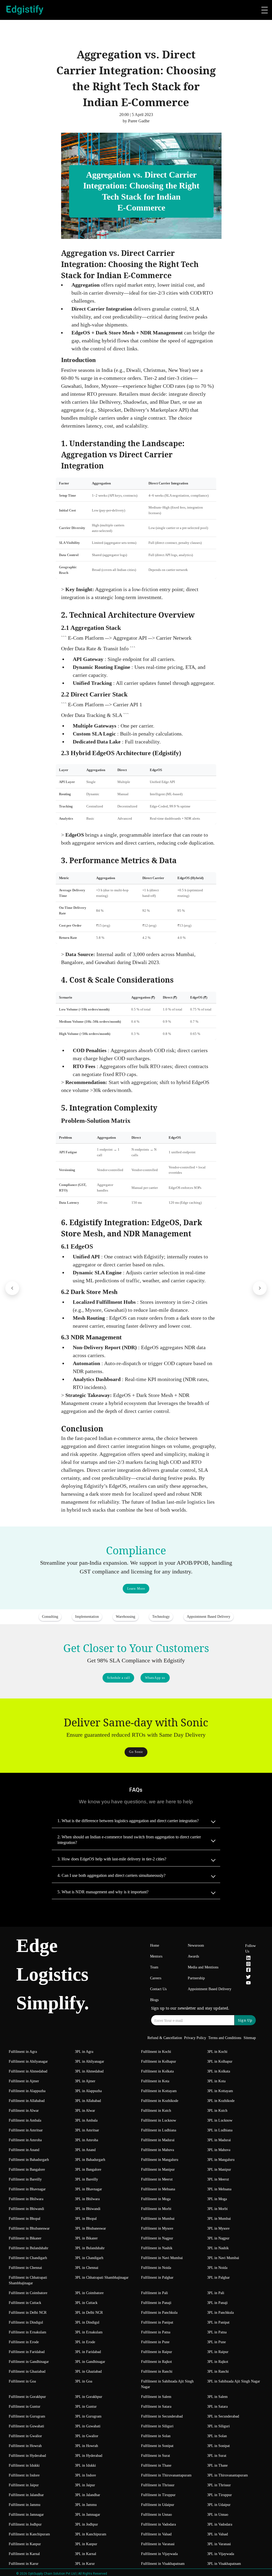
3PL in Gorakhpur (89, 2397)
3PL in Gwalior (87, 2436)
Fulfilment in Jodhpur (25, 2524)
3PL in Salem (217, 2397)
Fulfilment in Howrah (25, 2446)
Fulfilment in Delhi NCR (28, 2313)
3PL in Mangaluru (221, 2160)
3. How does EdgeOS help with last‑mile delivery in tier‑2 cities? (112, 1859)
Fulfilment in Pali (154, 2293)
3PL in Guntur (86, 2407)
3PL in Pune (216, 2342)
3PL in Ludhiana (220, 2130)
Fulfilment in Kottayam (159, 2091)
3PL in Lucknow (220, 2120)
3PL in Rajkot (218, 2362)
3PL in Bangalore (88, 2169)
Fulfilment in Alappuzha (27, 2091)
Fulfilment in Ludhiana (159, 2130)
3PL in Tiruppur (220, 2495)
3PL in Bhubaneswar (90, 2228)
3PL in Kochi (217, 2052)
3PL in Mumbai (219, 2219)
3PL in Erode (85, 2342)
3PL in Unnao (218, 2515)
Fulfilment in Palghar (157, 2278)
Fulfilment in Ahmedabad (28, 2071)
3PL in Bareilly (86, 2179)
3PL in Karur (85, 2564)
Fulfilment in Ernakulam (27, 2332)
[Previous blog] (12, 1288)
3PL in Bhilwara (87, 2199)
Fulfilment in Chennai (25, 2268)
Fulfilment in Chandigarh (28, 2258)
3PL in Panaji (217, 2303)
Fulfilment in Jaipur (24, 2485)
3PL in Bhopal (86, 2219)
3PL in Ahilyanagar (90, 2061)
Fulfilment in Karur (24, 2564)
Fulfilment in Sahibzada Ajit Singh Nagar (167, 2384)
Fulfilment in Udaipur (158, 2505)
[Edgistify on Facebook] (248, 1970)
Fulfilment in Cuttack (25, 2303)
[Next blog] (260, 1288)
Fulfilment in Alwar (24, 2111)
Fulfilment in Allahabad (27, 2101)
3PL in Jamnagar (88, 2515)
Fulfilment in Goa (22, 2381)
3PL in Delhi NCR (89, 2313)
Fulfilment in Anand (24, 2150)
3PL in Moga (217, 2199)
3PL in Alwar (85, 2111)
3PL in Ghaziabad (88, 2371)
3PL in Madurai (219, 2140)
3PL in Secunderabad (223, 2416)
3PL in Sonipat (218, 2446)
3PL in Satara (217, 2407)
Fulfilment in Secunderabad (162, 2416)
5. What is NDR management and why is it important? (103, 1892)
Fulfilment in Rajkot (156, 2362)
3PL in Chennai (87, 2268)
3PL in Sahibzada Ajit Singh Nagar (234, 2381)
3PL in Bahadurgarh (90, 2160)
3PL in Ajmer (85, 2081)
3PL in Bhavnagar (88, 2189)
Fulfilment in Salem (156, 2397)
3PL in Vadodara (220, 2524)
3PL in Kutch (217, 2111)
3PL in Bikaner (86, 2238)
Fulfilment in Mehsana (158, 2189)
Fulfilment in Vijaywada (159, 2554)
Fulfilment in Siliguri (157, 2426)
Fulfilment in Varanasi (158, 2544)
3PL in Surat (217, 2456)
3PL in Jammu (86, 2505)
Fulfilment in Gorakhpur (27, 2397)
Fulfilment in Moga (156, 2199)
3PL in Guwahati (88, 2426)
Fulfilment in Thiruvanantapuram (166, 2475)
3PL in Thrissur (219, 2485)
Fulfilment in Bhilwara (26, 2199)
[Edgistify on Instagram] (248, 1965)
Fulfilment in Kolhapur (159, 2061)
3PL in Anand (85, 2150)
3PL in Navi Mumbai (223, 2258)
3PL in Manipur (219, 2169)
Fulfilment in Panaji (156, 2303)
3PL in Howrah (86, 2446)
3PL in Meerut (218, 2179)
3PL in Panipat (218, 2322)
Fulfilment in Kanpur (25, 2544)
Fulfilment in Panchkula (159, 2313)
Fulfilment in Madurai (158, 2140)
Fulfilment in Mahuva (158, 2150)
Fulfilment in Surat (156, 2456)
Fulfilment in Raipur (157, 2352)
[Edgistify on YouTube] (248, 1984)
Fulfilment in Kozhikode (160, 2101)
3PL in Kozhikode (221, 2101)
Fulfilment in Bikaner (25, 2238)
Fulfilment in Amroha (25, 2140)
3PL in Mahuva (219, 2150)
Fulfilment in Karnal (24, 2554)
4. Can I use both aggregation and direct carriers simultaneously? (111, 1875)
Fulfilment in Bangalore (27, 2169)
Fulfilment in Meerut (157, 2179)
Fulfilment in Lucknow (159, 2120)
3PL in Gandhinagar (90, 2362)
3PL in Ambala (86, 2120)
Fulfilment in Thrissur (158, 2485)
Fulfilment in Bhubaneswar (29, 2228)
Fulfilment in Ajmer (24, 2081)
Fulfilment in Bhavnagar (27, 2189)
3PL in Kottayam (220, 2091)
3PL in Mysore (218, 2228)
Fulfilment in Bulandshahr (29, 2248)
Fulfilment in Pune (155, 2342)
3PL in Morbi (217, 2209)
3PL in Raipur (218, 2352)
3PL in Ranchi (218, 2371)
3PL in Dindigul (87, 2322)
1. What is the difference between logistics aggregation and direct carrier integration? (128, 1821)
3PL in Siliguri (218, 2426)
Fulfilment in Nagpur (157, 2238)
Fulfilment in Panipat (157, 2322)
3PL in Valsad (218, 2534)
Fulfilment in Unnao (156, 2515)
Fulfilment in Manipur (158, 2169)
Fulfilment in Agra (23, 2052)
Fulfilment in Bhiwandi (26, 2209)
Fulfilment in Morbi (156, 2209)
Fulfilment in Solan (156, 2436)
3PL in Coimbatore (89, 2293)
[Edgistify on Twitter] (248, 1978)
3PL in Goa (84, 2381)
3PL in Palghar (218, 2278)
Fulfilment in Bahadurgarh (29, 2160)
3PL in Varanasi (219, 2544)
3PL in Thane (217, 2465)
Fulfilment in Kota (155, 2081)
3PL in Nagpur (218, 2238)
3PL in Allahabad (88, 2101)
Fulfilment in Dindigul (26, 2322)
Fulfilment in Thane (156, 2465)
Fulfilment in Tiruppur (158, 2495)
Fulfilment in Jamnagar (26, 2515)
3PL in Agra (84, 2052)
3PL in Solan (217, 2436)
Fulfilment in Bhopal (25, 2219)
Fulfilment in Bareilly (25, 2179)
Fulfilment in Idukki (24, 2465)
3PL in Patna (217, 2332)
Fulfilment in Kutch (156, 2111)
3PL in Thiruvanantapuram (228, 2475)
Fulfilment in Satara (156, 2407)
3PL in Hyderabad (89, 2456)
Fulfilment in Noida (156, 2268)
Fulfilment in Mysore (157, 2228)
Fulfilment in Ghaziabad (27, 2371)
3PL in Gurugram (88, 2416)
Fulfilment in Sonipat (157, 2446)
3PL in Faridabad (88, 2352)
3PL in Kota (216, 2081)
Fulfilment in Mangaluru (160, 2160)
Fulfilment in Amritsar (26, 2130)
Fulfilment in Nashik (157, 2248)
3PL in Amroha (86, 2140)
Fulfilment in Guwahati (26, 2426)
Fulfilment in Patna (156, 2332)
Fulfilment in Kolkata (157, 2071)
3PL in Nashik (218, 2248)
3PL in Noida (217, 2268)
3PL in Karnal (86, 2554)
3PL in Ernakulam (89, 2332)
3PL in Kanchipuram (91, 2534)
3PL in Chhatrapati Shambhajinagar (102, 2278)
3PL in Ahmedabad (89, 2071)
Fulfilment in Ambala (25, 2120)
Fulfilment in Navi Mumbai (162, 2258)
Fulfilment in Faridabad (27, 2352)
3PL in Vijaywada (221, 2554)
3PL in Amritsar (87, 2130)
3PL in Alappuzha (88, 2091)
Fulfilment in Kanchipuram (29, 2534)
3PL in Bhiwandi (88, 2209)
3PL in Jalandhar (88, 2495)
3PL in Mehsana (219, 2189)
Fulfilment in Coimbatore (28, 2293)
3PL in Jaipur (85, 2485)
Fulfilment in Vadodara (158, 2524)
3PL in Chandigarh (89, 2258)
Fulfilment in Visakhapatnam (163, 2564)
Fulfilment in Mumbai (158, 2219)
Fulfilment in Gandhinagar (29, 2362)
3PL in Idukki (85, 2465)
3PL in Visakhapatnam (224, 2564)
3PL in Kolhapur (220, 2061)
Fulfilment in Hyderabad (27, 2456)
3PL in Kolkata (219, 2071)
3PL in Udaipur (219, 2505)
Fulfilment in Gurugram (27, 2416)
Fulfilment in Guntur (25, 2407)
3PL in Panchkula (220, 2313)
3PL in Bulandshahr (90, 2248)
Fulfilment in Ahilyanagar (28, 2061)
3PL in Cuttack (86, 2303)
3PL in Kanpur (86, 2544)
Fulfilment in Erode (24, 2342)
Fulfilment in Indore (24, 2475)
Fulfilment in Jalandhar (26, 2495)
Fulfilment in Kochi (156, 2052)
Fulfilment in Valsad (156, 2534)
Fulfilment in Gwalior (25, 2436)
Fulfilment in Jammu (25, 2505)
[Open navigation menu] (265, 10)
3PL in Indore (85, 2475)
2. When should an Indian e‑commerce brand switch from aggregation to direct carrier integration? (129, 1840)
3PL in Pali (216, 2293)
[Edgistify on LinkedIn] (248, 1959)
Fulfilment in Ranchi (157, 2371)
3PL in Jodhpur (86, 2524)
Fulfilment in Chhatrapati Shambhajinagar (28, 2280)
